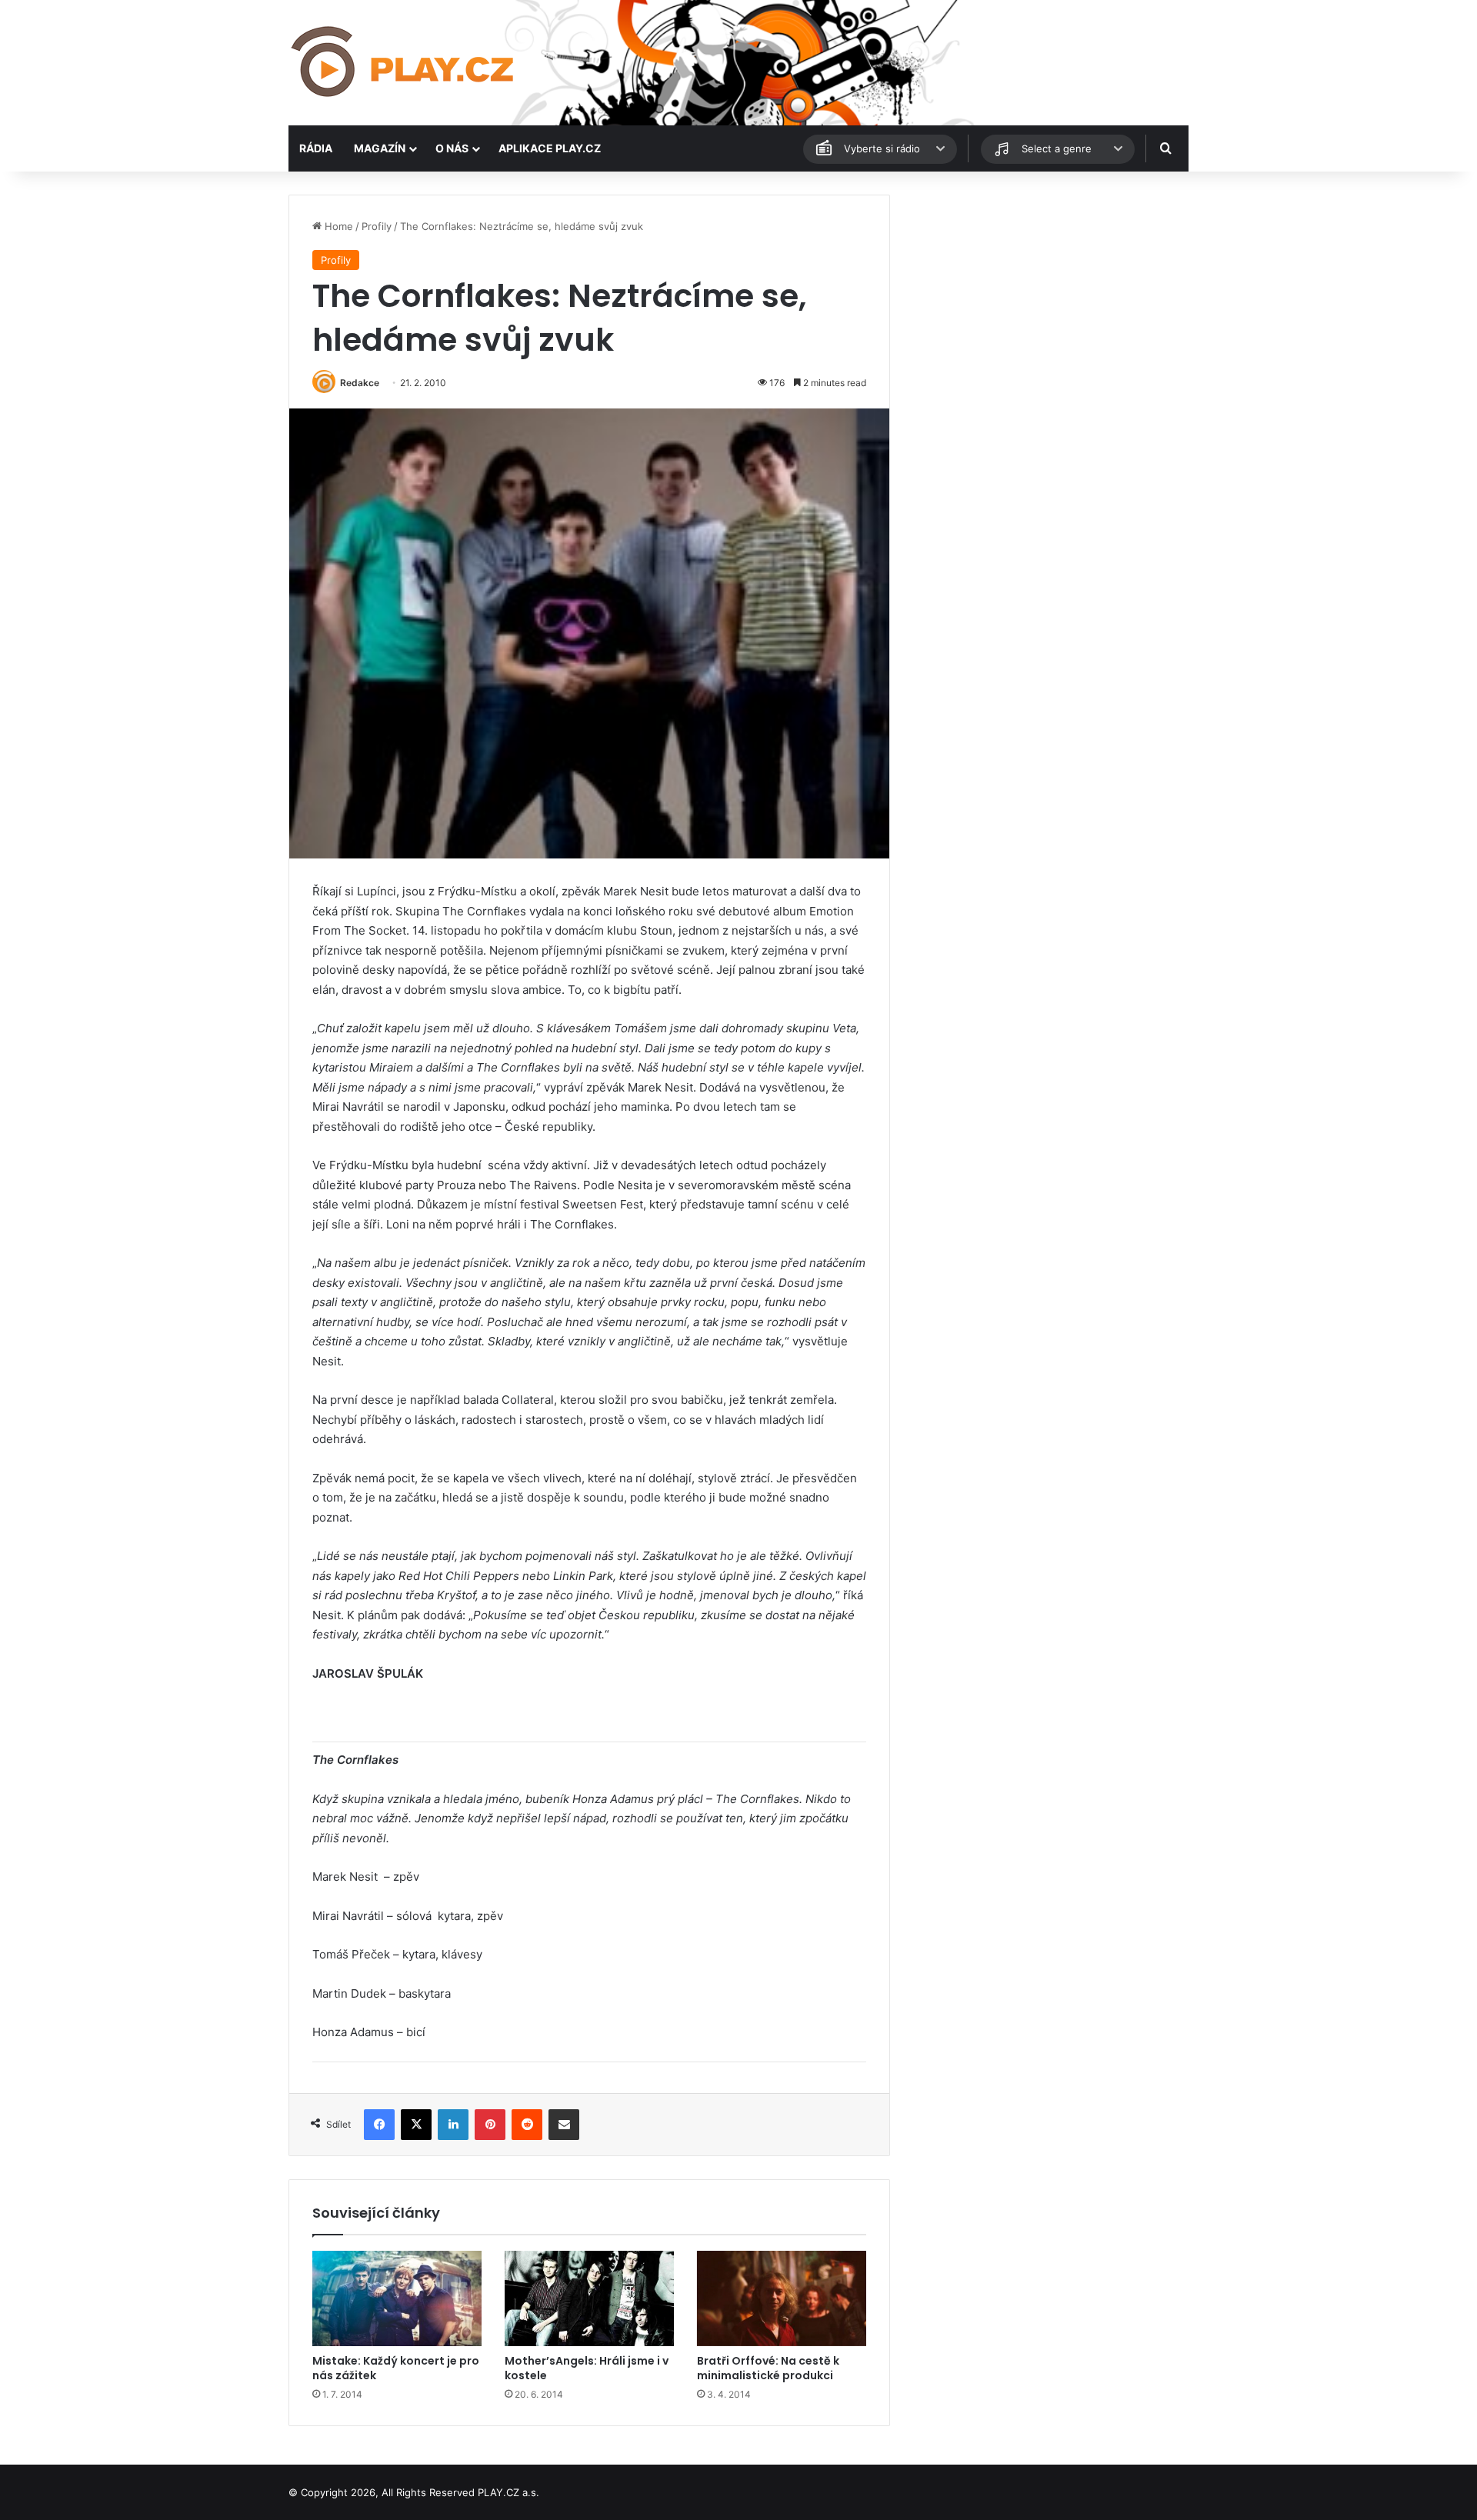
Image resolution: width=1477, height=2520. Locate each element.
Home (337, 226)
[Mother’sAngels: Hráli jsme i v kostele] (589, 2298)
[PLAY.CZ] (404, 63)
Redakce (360, 383)
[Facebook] (379, 2125)
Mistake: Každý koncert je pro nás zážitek (396, 2368)
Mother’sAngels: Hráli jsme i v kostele (587, 2368)
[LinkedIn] (453, 2125)
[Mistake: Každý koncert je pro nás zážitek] (397, 2298)
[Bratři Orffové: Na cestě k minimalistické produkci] (782, 2298)
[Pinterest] (490, 2125)
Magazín (380, 148)
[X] (416, 2125)
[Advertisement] (1046, 302)
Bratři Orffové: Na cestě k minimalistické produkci (768, 2368)
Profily (377, 226)
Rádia (316, 148)
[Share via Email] (564, 2125)
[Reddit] (527, 2125)
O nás (452, 148)
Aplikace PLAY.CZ (550, 148)
